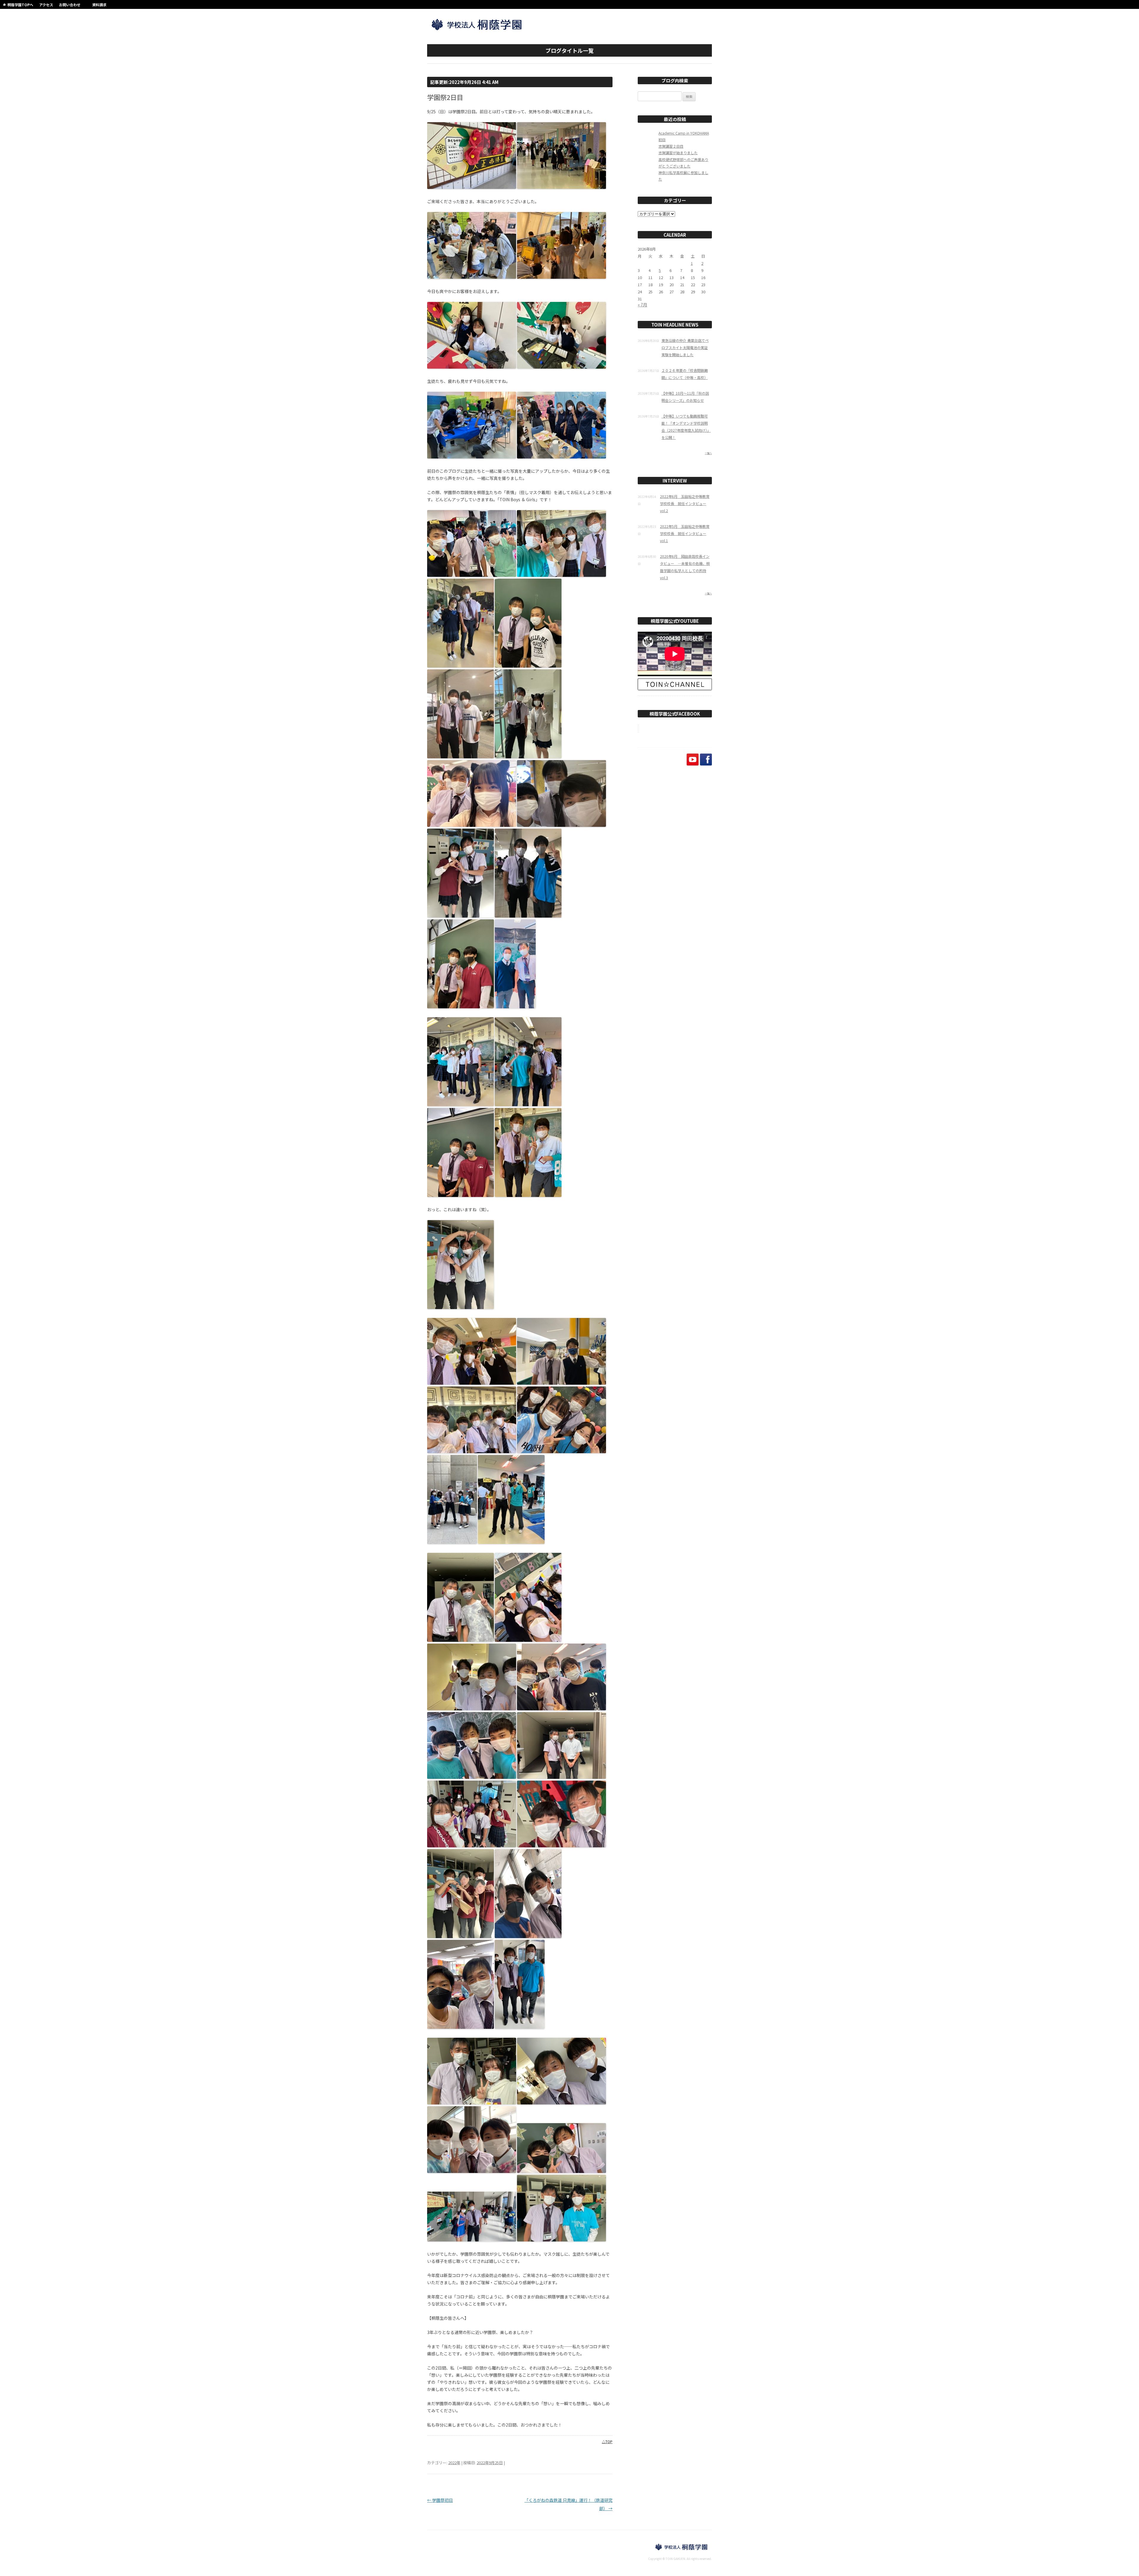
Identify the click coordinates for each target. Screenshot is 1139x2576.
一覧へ (708, 453)
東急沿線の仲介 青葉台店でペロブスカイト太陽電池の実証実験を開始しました (685, 347)
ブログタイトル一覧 (569, 50)
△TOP (607, 2442)
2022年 (454, 2463)
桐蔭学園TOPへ (20, 5)
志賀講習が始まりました (678, 153)
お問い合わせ (70, 5)
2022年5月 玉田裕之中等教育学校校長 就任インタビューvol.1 (685, 533)
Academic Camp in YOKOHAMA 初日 (684, 136)
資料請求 (99, 5)
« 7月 (642, 305)
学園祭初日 (440, 2500)
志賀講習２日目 (671, 146)
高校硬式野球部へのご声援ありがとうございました (683, 163)
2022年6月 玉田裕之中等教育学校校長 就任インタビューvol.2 (685, 503)
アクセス (46, 5)
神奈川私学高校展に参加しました (683, 176)
